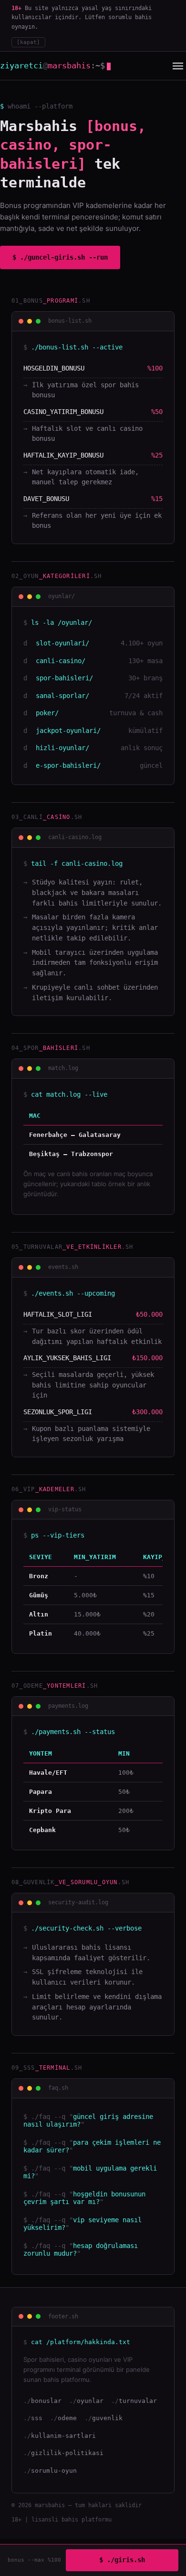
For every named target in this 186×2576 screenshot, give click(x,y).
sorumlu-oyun (54, 2471)
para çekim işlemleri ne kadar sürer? (92, 2146)
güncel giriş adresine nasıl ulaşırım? (88, 2120)
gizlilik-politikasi (67, 2453)
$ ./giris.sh (122, 2560)
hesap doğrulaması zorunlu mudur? (81, 2249)
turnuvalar (138, 2401)
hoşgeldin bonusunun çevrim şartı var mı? (84, 2198)
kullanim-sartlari (63, 2436)
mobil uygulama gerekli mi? (90, 2172)
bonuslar (46, 2401)
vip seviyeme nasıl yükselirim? (83, 2224)
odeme (67, 2418)
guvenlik (107, 2418)
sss (37, 2418)
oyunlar (90, 2401)
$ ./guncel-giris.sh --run (60, 257)
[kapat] (28, 42)
